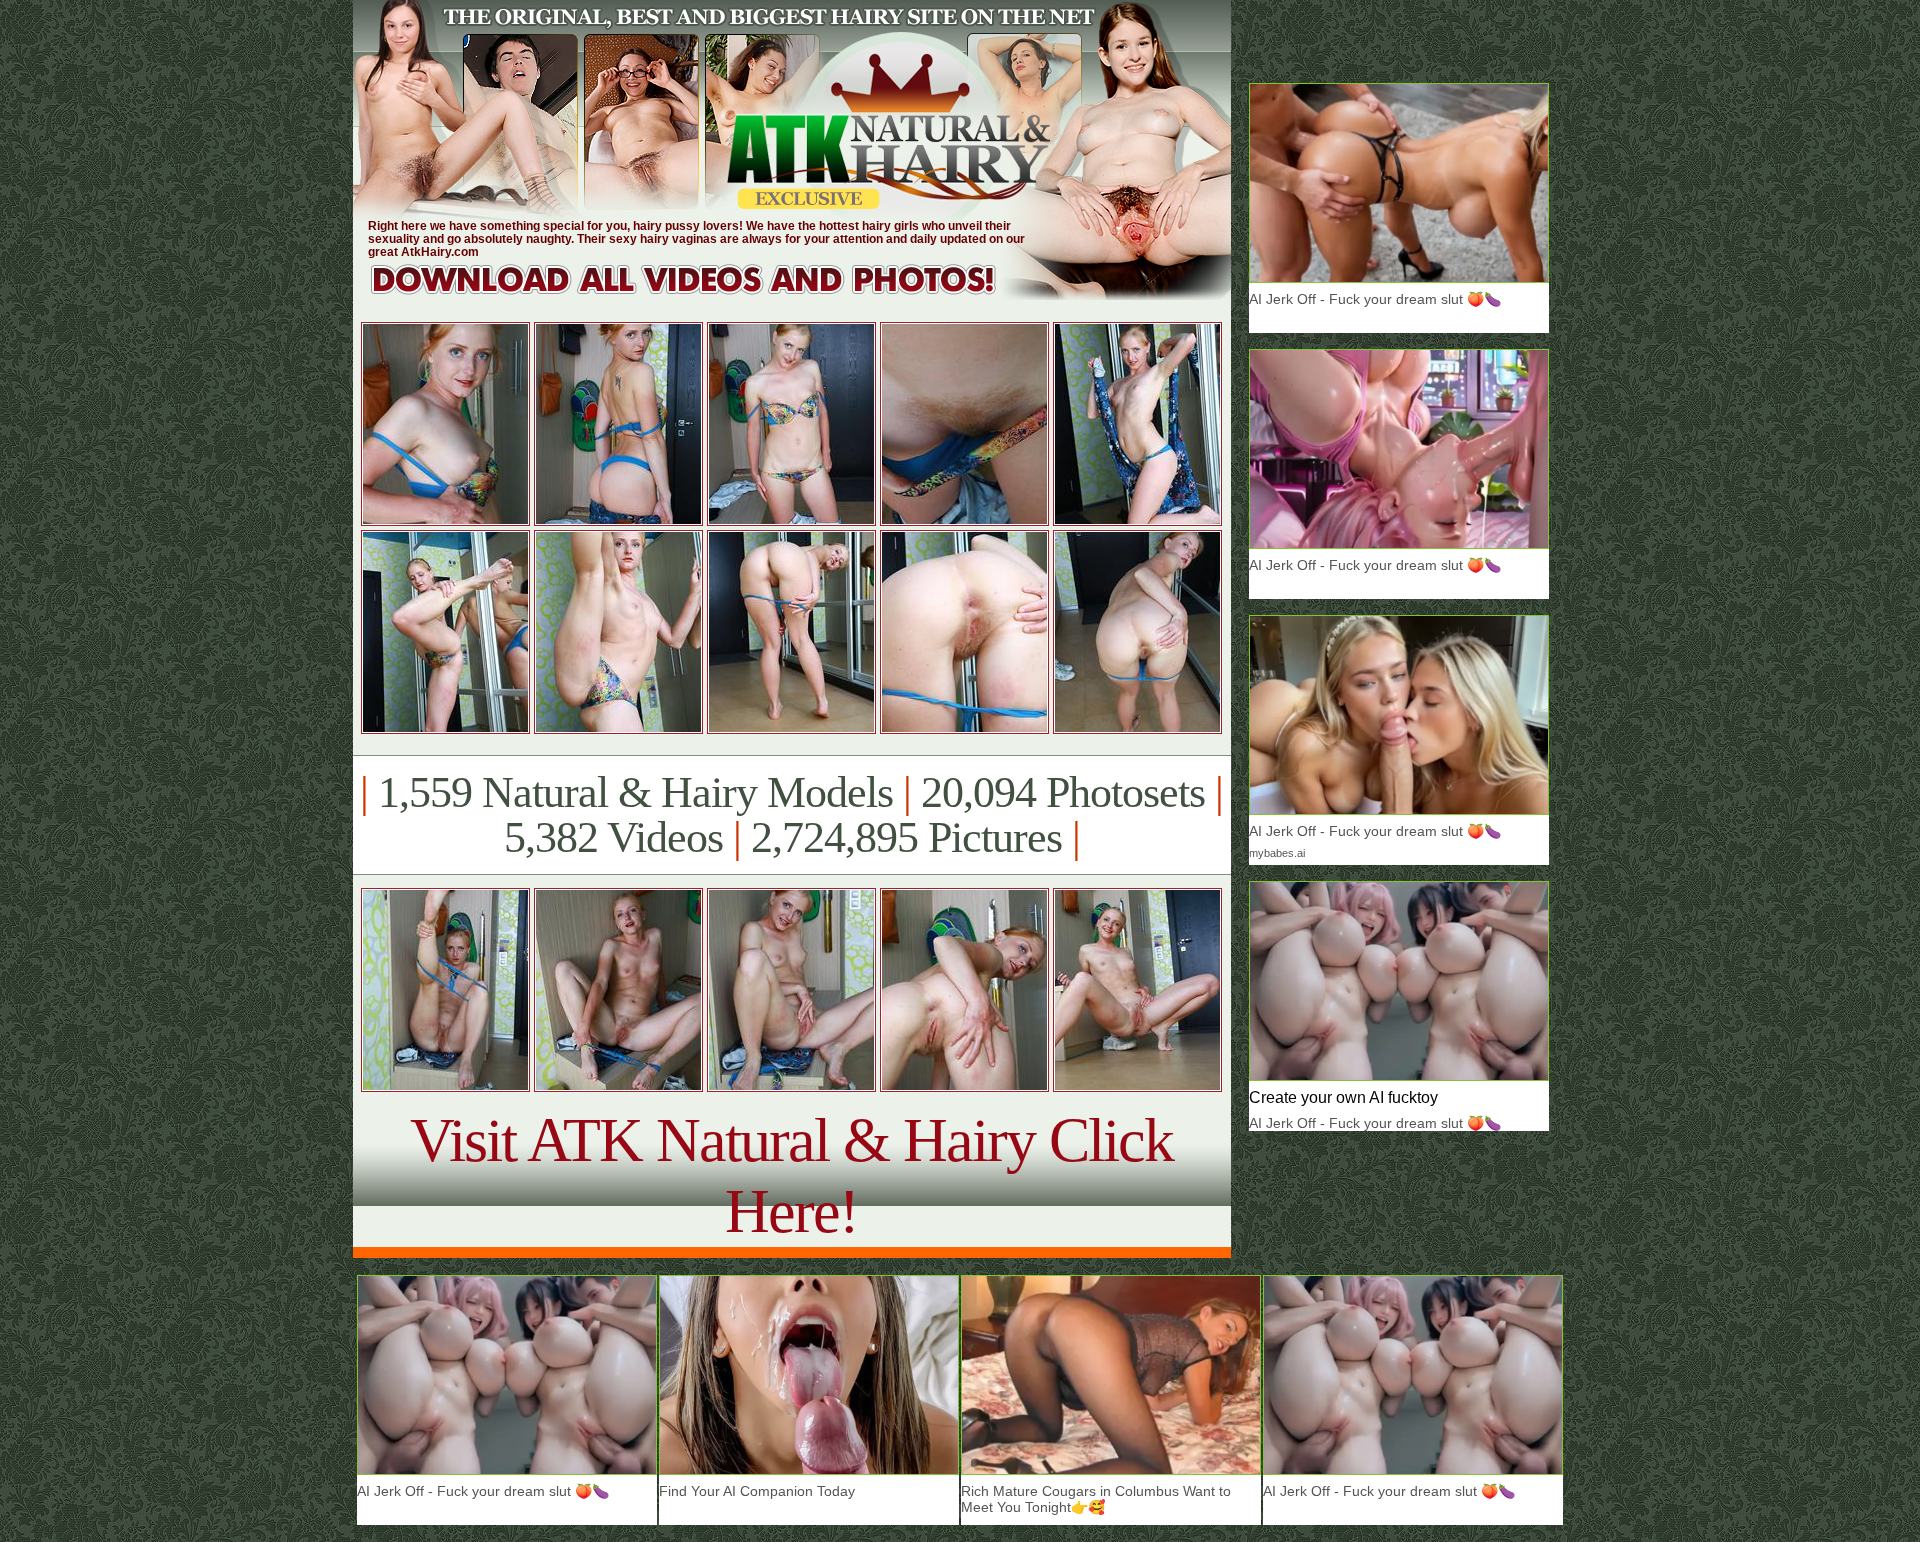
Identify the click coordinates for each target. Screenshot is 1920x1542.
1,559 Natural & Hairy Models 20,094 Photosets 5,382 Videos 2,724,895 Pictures (791, 815)
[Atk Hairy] (702, 294)
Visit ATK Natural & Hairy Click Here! (791, 1175)
